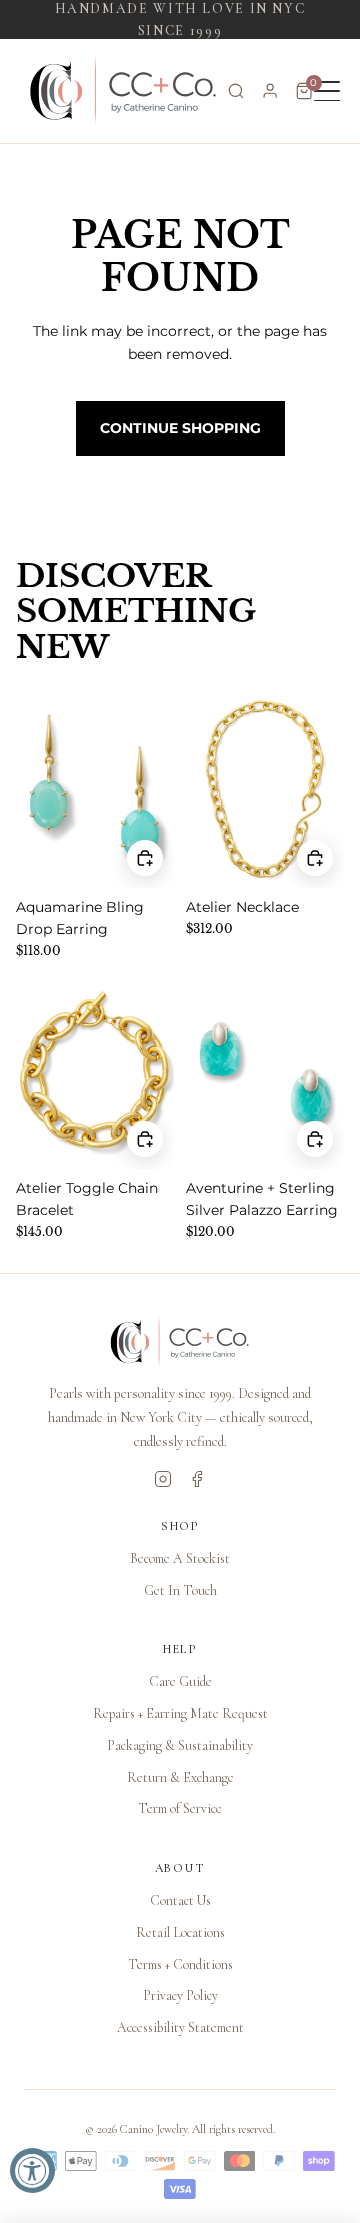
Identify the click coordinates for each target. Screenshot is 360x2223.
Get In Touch (180, 1590)
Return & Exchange (180, 1777)
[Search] (236, 91)
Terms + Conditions (180, 1964)
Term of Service (180, 1808)
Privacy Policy (180, 1995)
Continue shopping (180, 428)
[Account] (270, 91)
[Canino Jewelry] (179, 1342)
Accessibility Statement (180, 2027)
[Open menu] (327, 91)
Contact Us (180, 1900)
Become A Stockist (180, 1558)
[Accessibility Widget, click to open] (32, 2170)
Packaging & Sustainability (180, 1745)
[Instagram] (163, 1479)
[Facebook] (197, 1479)
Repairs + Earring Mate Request (180, 1713)
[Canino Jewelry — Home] (123, 91)
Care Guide (180, 1681)
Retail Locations (180, 1932)
